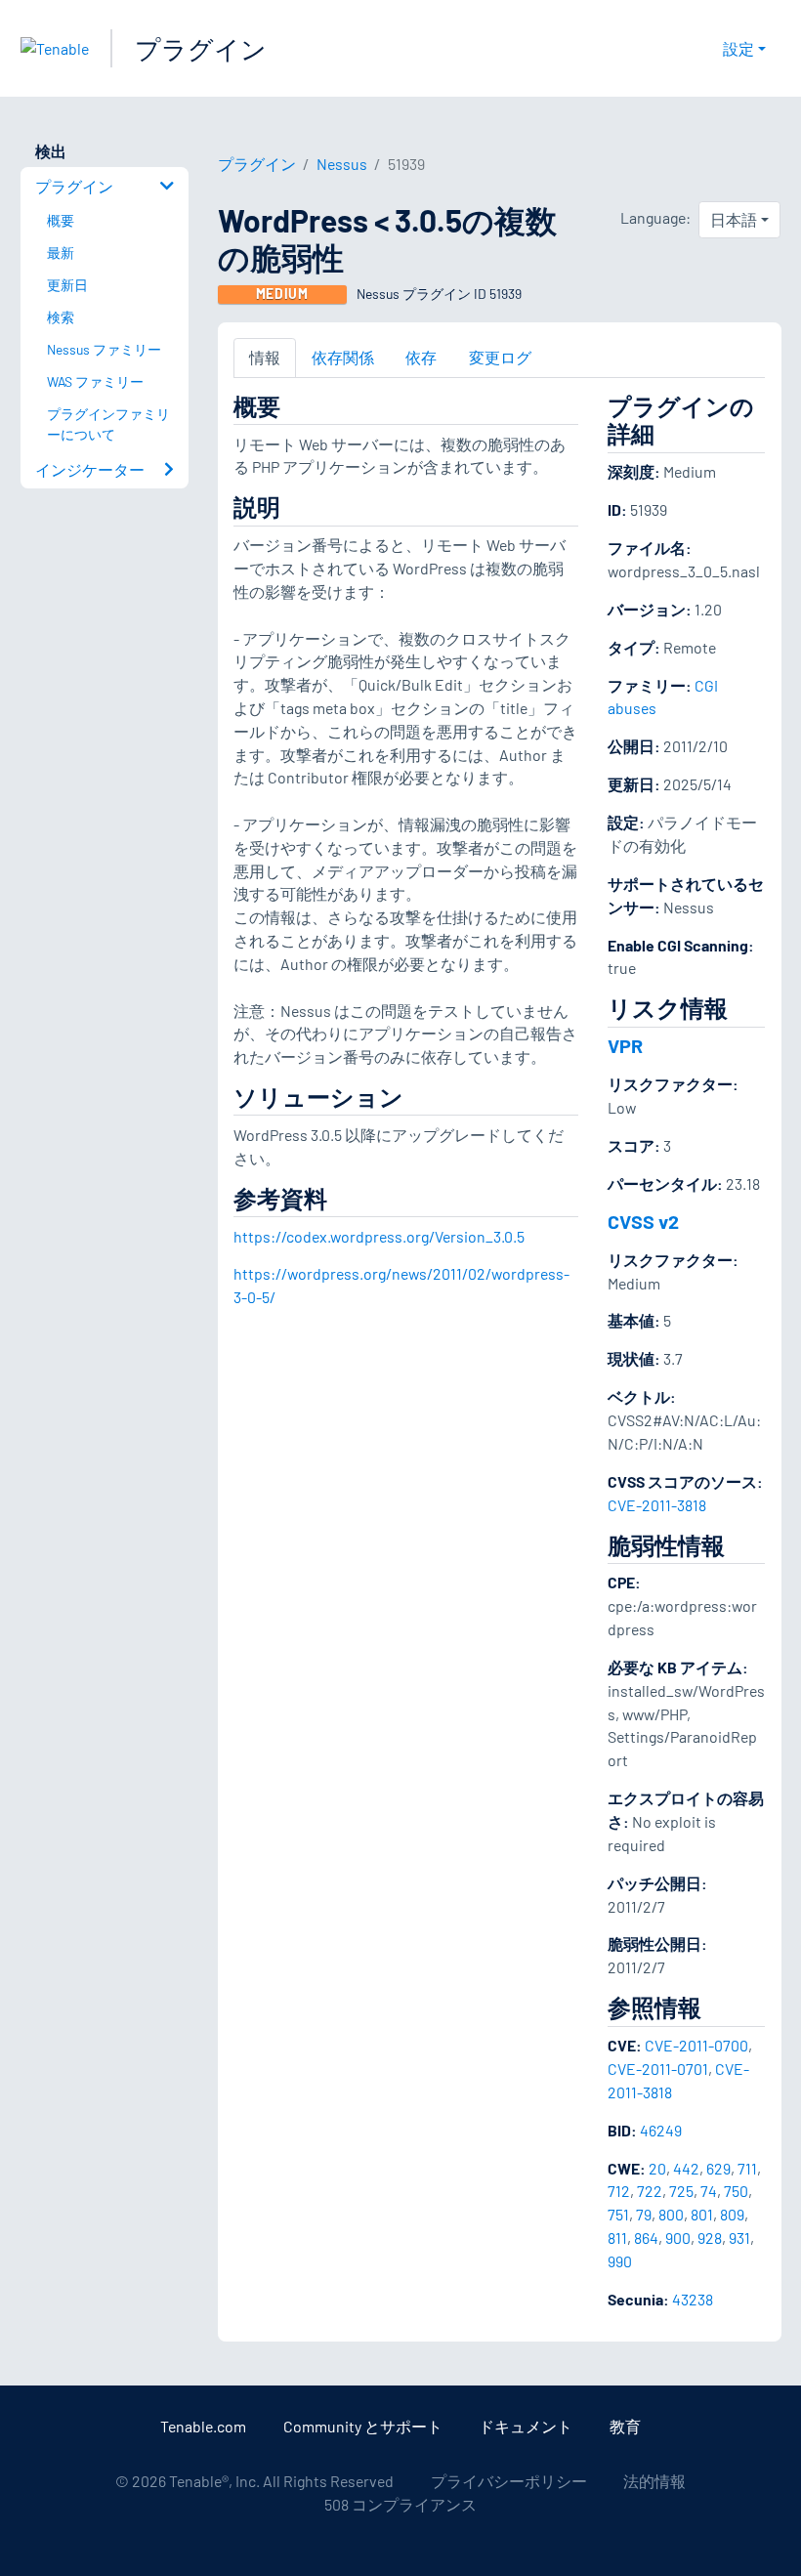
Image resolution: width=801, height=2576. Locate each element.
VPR (625, 1045)
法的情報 (654, 2481)
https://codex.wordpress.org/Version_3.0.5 (379, 1236)
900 (678, 2238)
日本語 (734, 219)
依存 (421, 357)
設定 (738, 48)
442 (686, 2168)
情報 (265, 357)
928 (710, 2238)
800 (671, 2214)
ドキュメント (526, 2426)
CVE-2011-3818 (657, 1505)
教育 (625, 2426)
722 (650, 2191)
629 (718, 2168)
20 (657, 2168)
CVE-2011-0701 (658, 2069)
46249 (661, 2130)
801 (702, 2214)
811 (617, 2238)
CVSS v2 (643, 1221)
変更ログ (500, 357)
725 (681, 2191)
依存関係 (343, 357)
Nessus (342, 164)
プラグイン (201, 48)
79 (644, 2214)
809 (732, 2214)
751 (618, 2214)
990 (620, 2261)
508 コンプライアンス (400, 2504)
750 (736, 2191)
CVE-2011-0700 (696, 2045)
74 (709, 2191)
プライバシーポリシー (509, 2481)
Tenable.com (203, 2426)
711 (747, 2168)
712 (619, 2191)
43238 (693, 2299)
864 (646, 2238)
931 (739, 2238)
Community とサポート (363, 2426)
